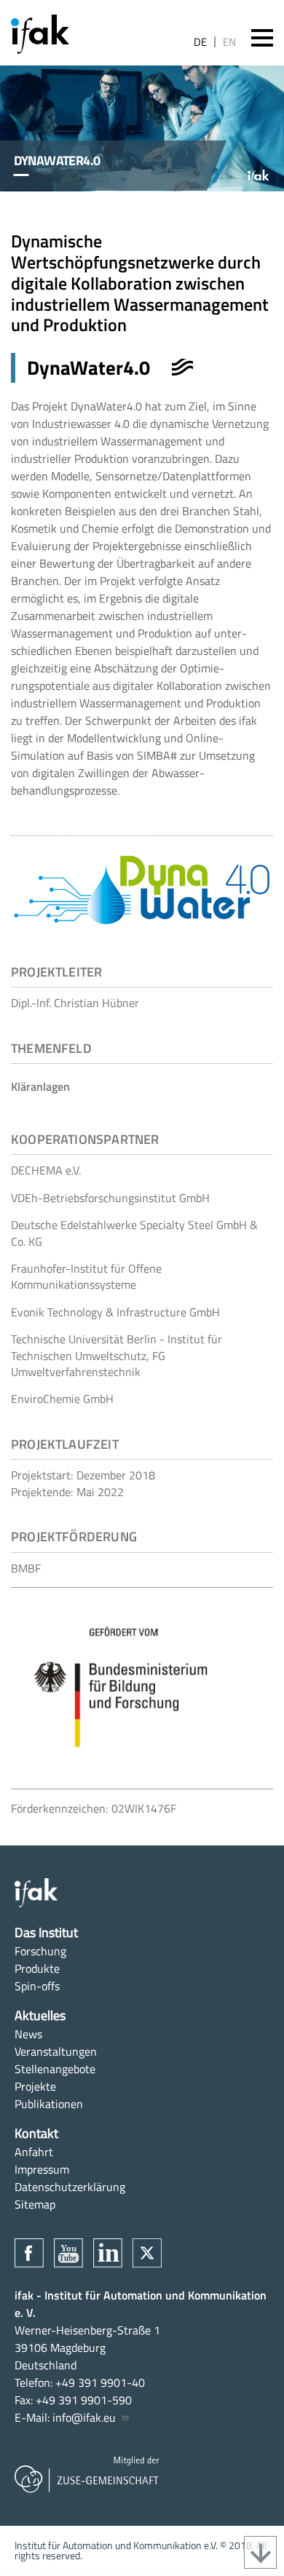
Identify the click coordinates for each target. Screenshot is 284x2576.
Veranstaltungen (56, 2051)
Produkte (37, 1968)
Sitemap (35, 2204)
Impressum (42, 2169)
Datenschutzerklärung (70, 2187)
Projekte (35, 2086)
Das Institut (46, 1932)
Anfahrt (34, 2152)
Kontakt (36, 2133)
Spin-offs (37, 1986)
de (200, 42)
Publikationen (49, 2104)
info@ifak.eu (84, 2417)
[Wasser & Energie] (183, 367)
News (28, 2034)
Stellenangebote (55, 2069)
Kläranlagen (40, 1086)
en (229, 42)
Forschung (40, 1951)
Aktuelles (40, 2015)
